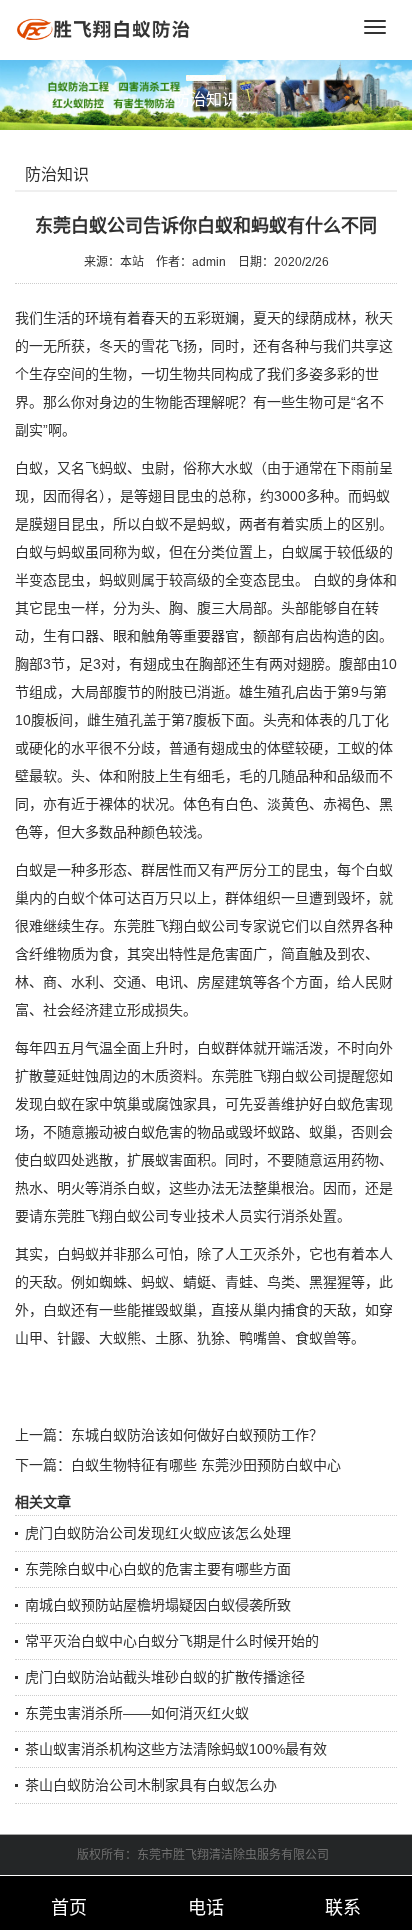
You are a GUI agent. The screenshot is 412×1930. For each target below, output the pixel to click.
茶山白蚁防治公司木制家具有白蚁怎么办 (151, 1785)
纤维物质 (57, 954)
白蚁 (29, 468)
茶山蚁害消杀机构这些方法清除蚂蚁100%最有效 (176, 1749)
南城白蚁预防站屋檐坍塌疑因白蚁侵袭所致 (158, 1605)
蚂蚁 (376, 496)
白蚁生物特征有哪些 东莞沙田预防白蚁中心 (206, 1465)
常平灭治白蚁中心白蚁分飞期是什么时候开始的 (172, 1641)
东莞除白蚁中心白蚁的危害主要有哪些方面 (158, 1569)
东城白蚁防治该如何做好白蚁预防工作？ (197, 1435)
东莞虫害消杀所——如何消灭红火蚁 (137, 1713)
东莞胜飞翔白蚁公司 (274, 1076)
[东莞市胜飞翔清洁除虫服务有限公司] (104, 29)
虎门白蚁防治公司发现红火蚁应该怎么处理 (158, 1533)
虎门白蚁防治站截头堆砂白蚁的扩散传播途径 (165, 1677)
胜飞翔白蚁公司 (190, 926)
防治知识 (57, 174)
